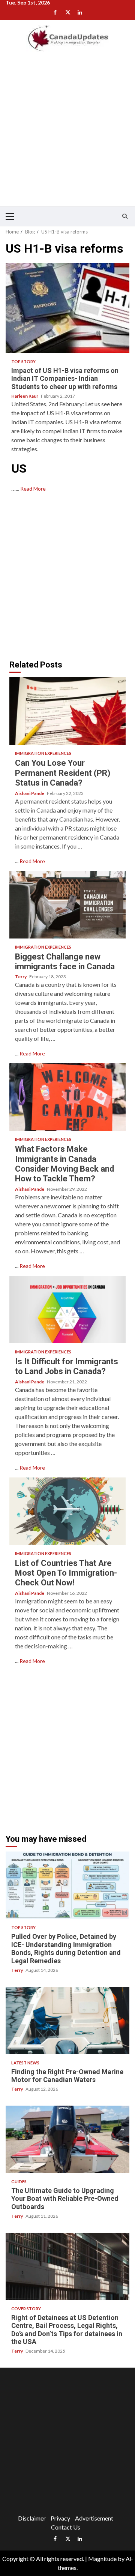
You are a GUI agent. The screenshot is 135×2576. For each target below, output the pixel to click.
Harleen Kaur (25, 396)
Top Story (23, 361)
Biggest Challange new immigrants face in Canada (67, 905)
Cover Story (26, 2309)
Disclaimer (32, 2518)
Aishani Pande (30, 793)
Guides (19, 2182)
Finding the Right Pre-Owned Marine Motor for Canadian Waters (67, 2021)
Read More (33, 489)
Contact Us (66, 2527)
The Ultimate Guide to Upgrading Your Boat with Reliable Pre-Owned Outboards (67, 2139)
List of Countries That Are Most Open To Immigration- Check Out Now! (67, 1511)
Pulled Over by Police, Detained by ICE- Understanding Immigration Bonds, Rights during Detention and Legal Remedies (67, 1885)
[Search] (125, 216)
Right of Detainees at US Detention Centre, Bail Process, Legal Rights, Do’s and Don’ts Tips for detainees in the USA (67, 2266)
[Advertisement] (67, 134)
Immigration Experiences (43, 753)
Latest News (25, 2063)
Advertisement (94, 2518)
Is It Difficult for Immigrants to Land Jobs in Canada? (67, 1310)
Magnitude (102, 2559)
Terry (21, 977)
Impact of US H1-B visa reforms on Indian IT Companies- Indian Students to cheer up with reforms (67, 308)
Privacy (60, 2518)
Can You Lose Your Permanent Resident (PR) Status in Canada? (67, 711)
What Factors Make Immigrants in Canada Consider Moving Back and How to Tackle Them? (67, 1097)
